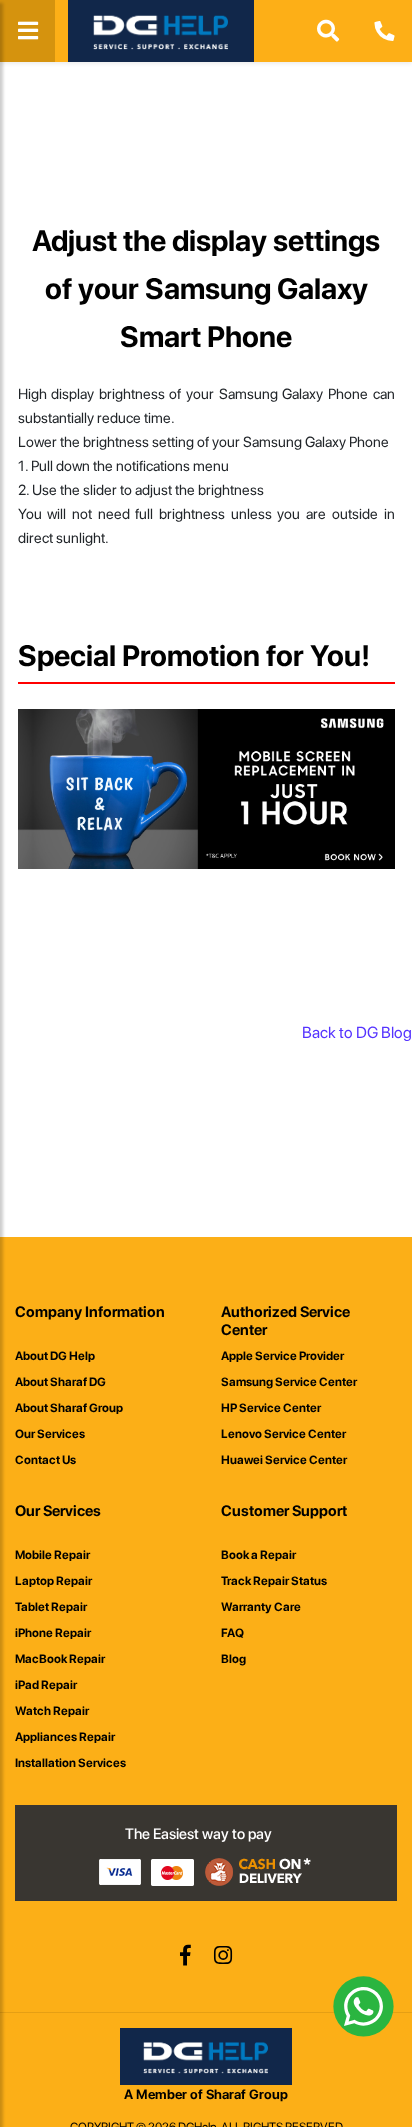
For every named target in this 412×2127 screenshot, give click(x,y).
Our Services (50, 1434)
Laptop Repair (53, 1581)
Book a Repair (258, 1555)
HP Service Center (271, 1408)
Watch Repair (52, 1711)
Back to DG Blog (357, 1032)
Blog (233, 1659)
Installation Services (70, 1763)
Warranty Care (261, 1607)
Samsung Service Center (289, 1382)
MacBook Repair (60, 1659)
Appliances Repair (65, 1737)
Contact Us (45, 1460)
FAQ (232, 1633)
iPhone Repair (53, 1633)
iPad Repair (46, 1685)
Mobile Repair (52, 1555)
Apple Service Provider (282, 1356)
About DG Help (55, 1356)
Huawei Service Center (284, 1460)
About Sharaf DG (60, 1382)
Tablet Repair (51, 1607)
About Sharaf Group (69, 1408)
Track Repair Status (274, 1581)
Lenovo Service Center (283, 1434)
